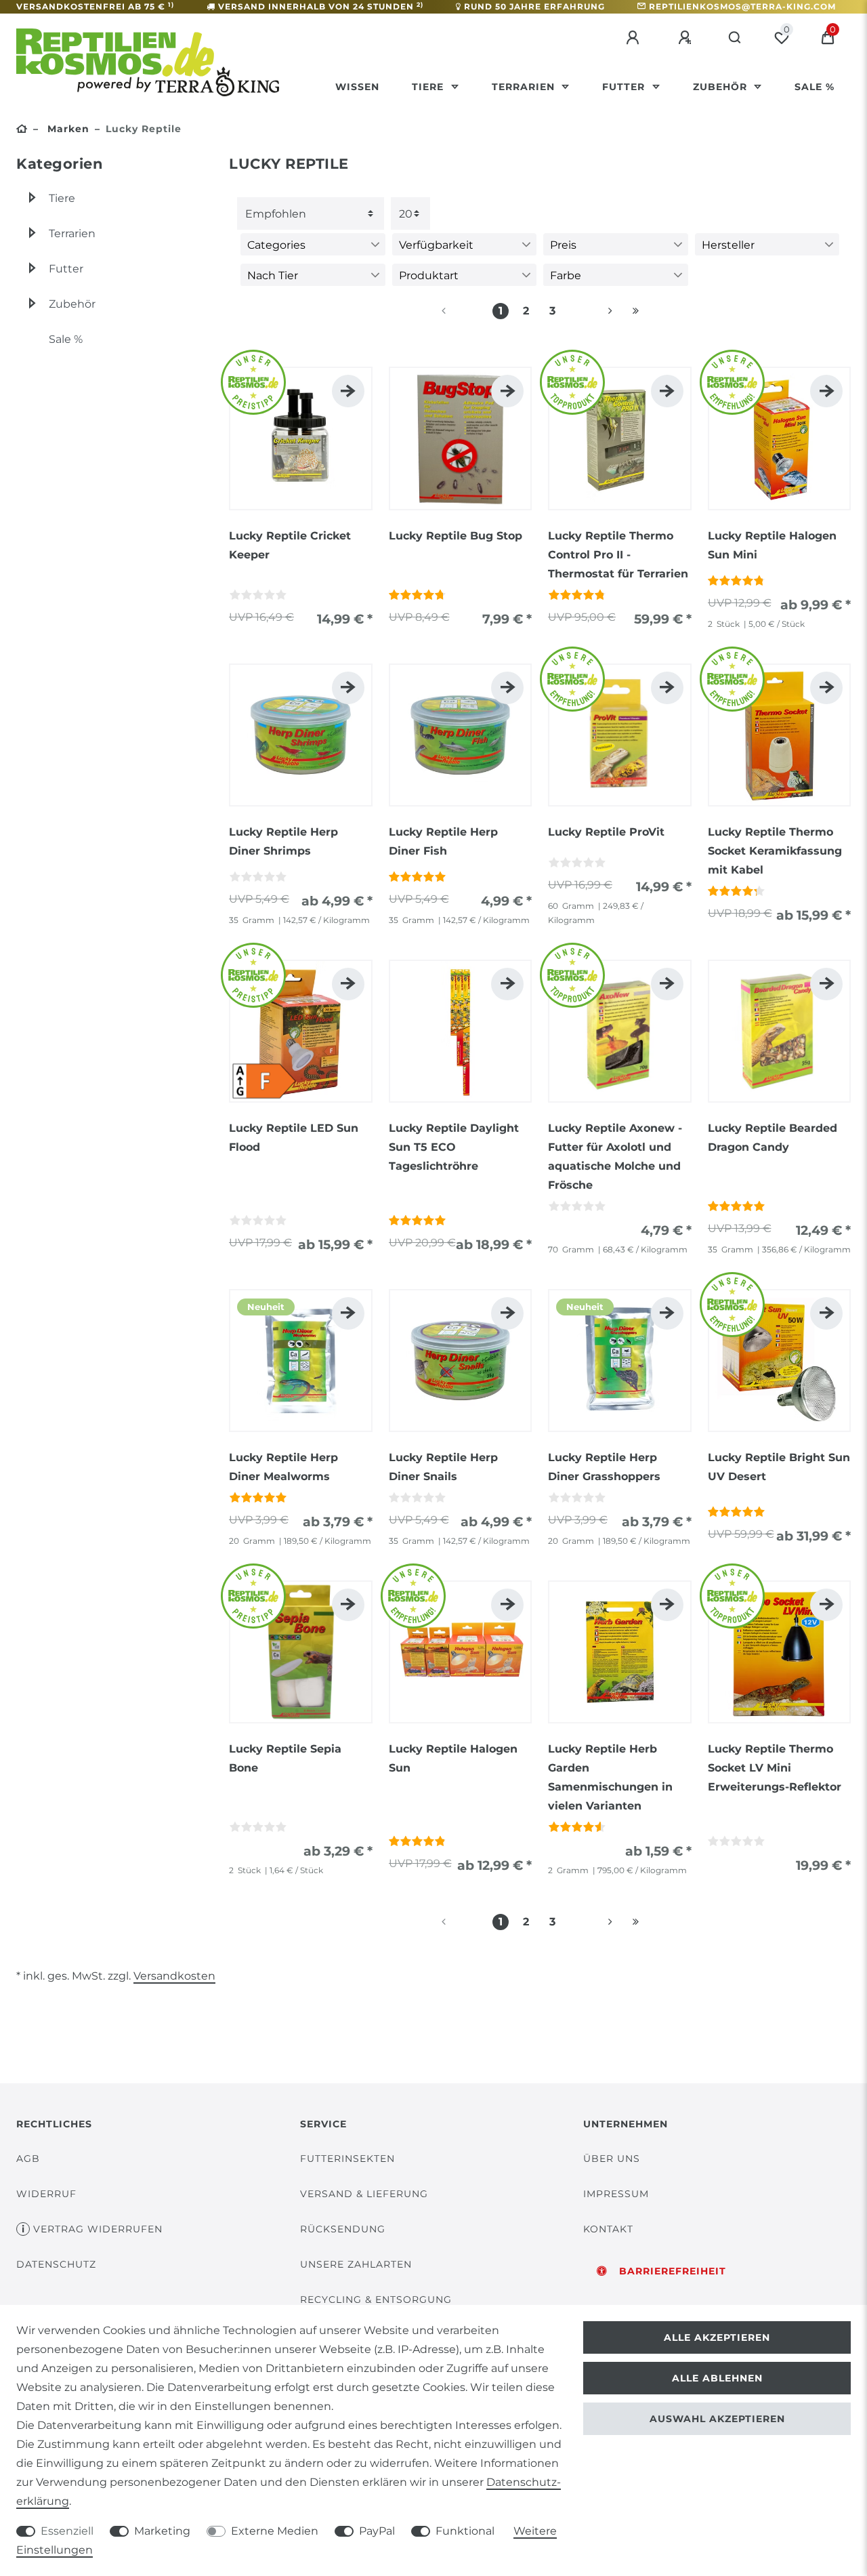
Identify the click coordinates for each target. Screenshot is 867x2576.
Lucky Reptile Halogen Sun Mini (772, 545)
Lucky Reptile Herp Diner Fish (443, 841)
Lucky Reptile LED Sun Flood (294, 1138)
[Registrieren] (687, 38)
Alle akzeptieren (717, 2337)
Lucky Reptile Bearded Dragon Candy (773, 1138)
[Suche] (735, 38)
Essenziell (67, 2531)
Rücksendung (343, 2229)
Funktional (465, 2531)
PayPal (377, 2531)
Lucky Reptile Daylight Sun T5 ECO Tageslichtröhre (454, 1147)
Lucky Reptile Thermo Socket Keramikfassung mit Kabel (775, 851)
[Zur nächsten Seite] (594, 311)
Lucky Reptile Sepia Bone (285, 1758)
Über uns (612, 2159)
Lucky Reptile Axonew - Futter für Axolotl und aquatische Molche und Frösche (615, 1157)
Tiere (429, 87)
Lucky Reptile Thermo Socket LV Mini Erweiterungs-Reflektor (775, 1768)
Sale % (815, 87)
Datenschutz (56, 2264)
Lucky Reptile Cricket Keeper (290, 545)
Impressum (616, 2194)
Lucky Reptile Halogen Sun (453, 1758)
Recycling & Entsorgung (376, 2299)
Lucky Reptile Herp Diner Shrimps (283, 841)
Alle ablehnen (717, 2378)
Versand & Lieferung (364, 2194)
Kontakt (608, 2229)
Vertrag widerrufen (98, 2229)
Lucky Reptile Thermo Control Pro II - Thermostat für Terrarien (618, 555)
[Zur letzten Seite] (636, 311)
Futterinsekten (347, 2159)
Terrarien (525, 87)
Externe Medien (275, 2531)
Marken (67, 129)
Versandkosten (174, 1976)
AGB (28, 2159)
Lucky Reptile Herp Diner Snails (443, 1467)
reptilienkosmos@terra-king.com (742, 6)
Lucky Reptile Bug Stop (456, 536)
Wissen (357, 87)
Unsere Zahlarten (356, 2264)
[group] (301, 438)
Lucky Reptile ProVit (606, 832)
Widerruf (46, 2194)
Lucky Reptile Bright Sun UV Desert (779, 1467)
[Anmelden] (635, 38)
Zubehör (722, 87)
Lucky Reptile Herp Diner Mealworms (283, 1467)
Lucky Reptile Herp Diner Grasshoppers (604, 1467)
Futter (625, 87)
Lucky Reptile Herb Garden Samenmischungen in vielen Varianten (610, 1777)
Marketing (162, 2531)
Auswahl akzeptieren (717, 2419)
